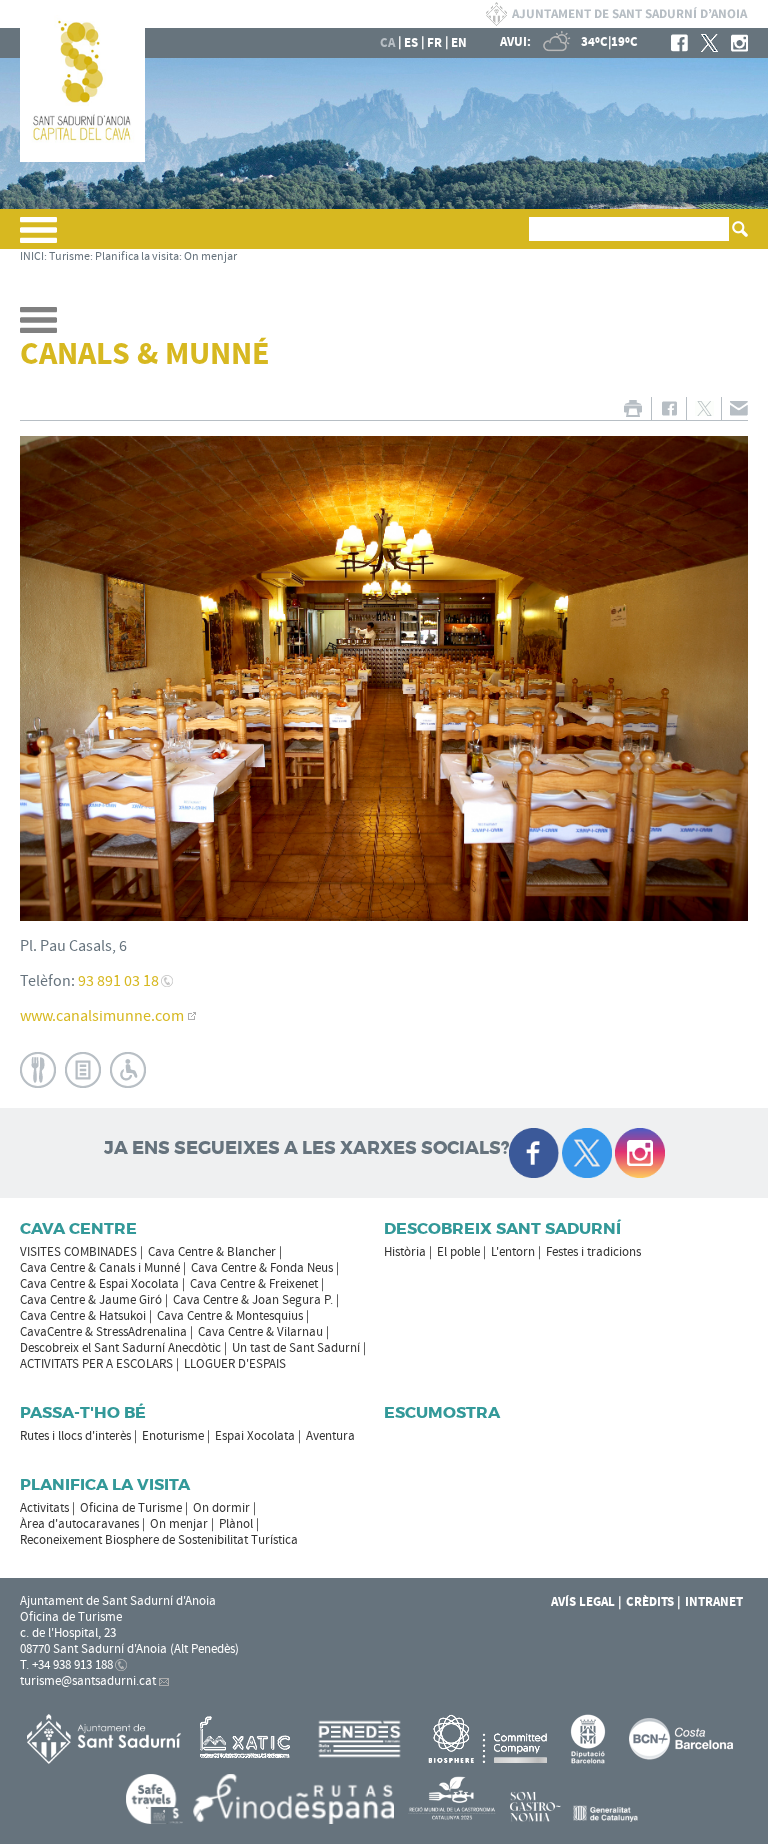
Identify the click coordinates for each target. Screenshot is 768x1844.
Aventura (330, 1436)
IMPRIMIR (632, 408)
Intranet (714, 1602)
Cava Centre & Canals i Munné (100, 1268)
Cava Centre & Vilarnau (260, 1332)
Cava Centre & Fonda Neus (262, 1268)
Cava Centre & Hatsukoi (83, 1316)
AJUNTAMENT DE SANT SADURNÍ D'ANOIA (616, 14)
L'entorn (513, 1252)
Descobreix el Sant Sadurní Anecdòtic (120, 1348)
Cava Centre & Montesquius (230, 1316)
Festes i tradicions (593, 1252)
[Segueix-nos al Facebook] (534, 1153)
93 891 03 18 (118, 981)
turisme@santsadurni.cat (88, 1681)
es (411, 43)
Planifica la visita (137, 256)
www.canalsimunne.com (102, 1016)
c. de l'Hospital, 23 (68, 1633)
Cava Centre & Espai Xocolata (99, 1284)
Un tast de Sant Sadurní (296, 1348)
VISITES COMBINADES (78, 1252)
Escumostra (442, 1412)
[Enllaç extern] (248, 1739)
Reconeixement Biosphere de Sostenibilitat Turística (159, 1540)
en (459, 43)
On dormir (221, 1508)
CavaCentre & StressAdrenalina (103, 1332)
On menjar (210, 256)
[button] (38, 238)
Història (405, 1252)
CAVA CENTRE (78, 1228)
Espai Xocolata (255, 1436)
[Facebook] (679, 43)
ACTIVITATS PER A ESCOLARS (96, 1364)
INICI (32, 256)
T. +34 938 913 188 (66, 1665)
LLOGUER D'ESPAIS (235, 1364)
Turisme (69, 256)
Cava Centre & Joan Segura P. (253, 1300)
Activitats (44, 1508)
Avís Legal (583, 1602)
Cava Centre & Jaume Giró (91, 1300)
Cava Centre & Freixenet (254, 1284)
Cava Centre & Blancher (212, 1252)
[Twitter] (709, 43)
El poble (458, 1252)
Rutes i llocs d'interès (75, 1436)
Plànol (236, 1524)
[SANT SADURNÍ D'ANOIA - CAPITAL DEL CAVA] (82, 158)
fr (434, 43)
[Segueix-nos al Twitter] (587, 1153)
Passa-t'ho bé (83, 1412)
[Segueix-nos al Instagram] (640, 1153)
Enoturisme (173, 1436)
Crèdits (650, 1602)
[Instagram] (739, 43)
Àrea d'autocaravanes (79, 1524)
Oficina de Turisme (131, 1508)
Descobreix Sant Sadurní (502, 1228)
